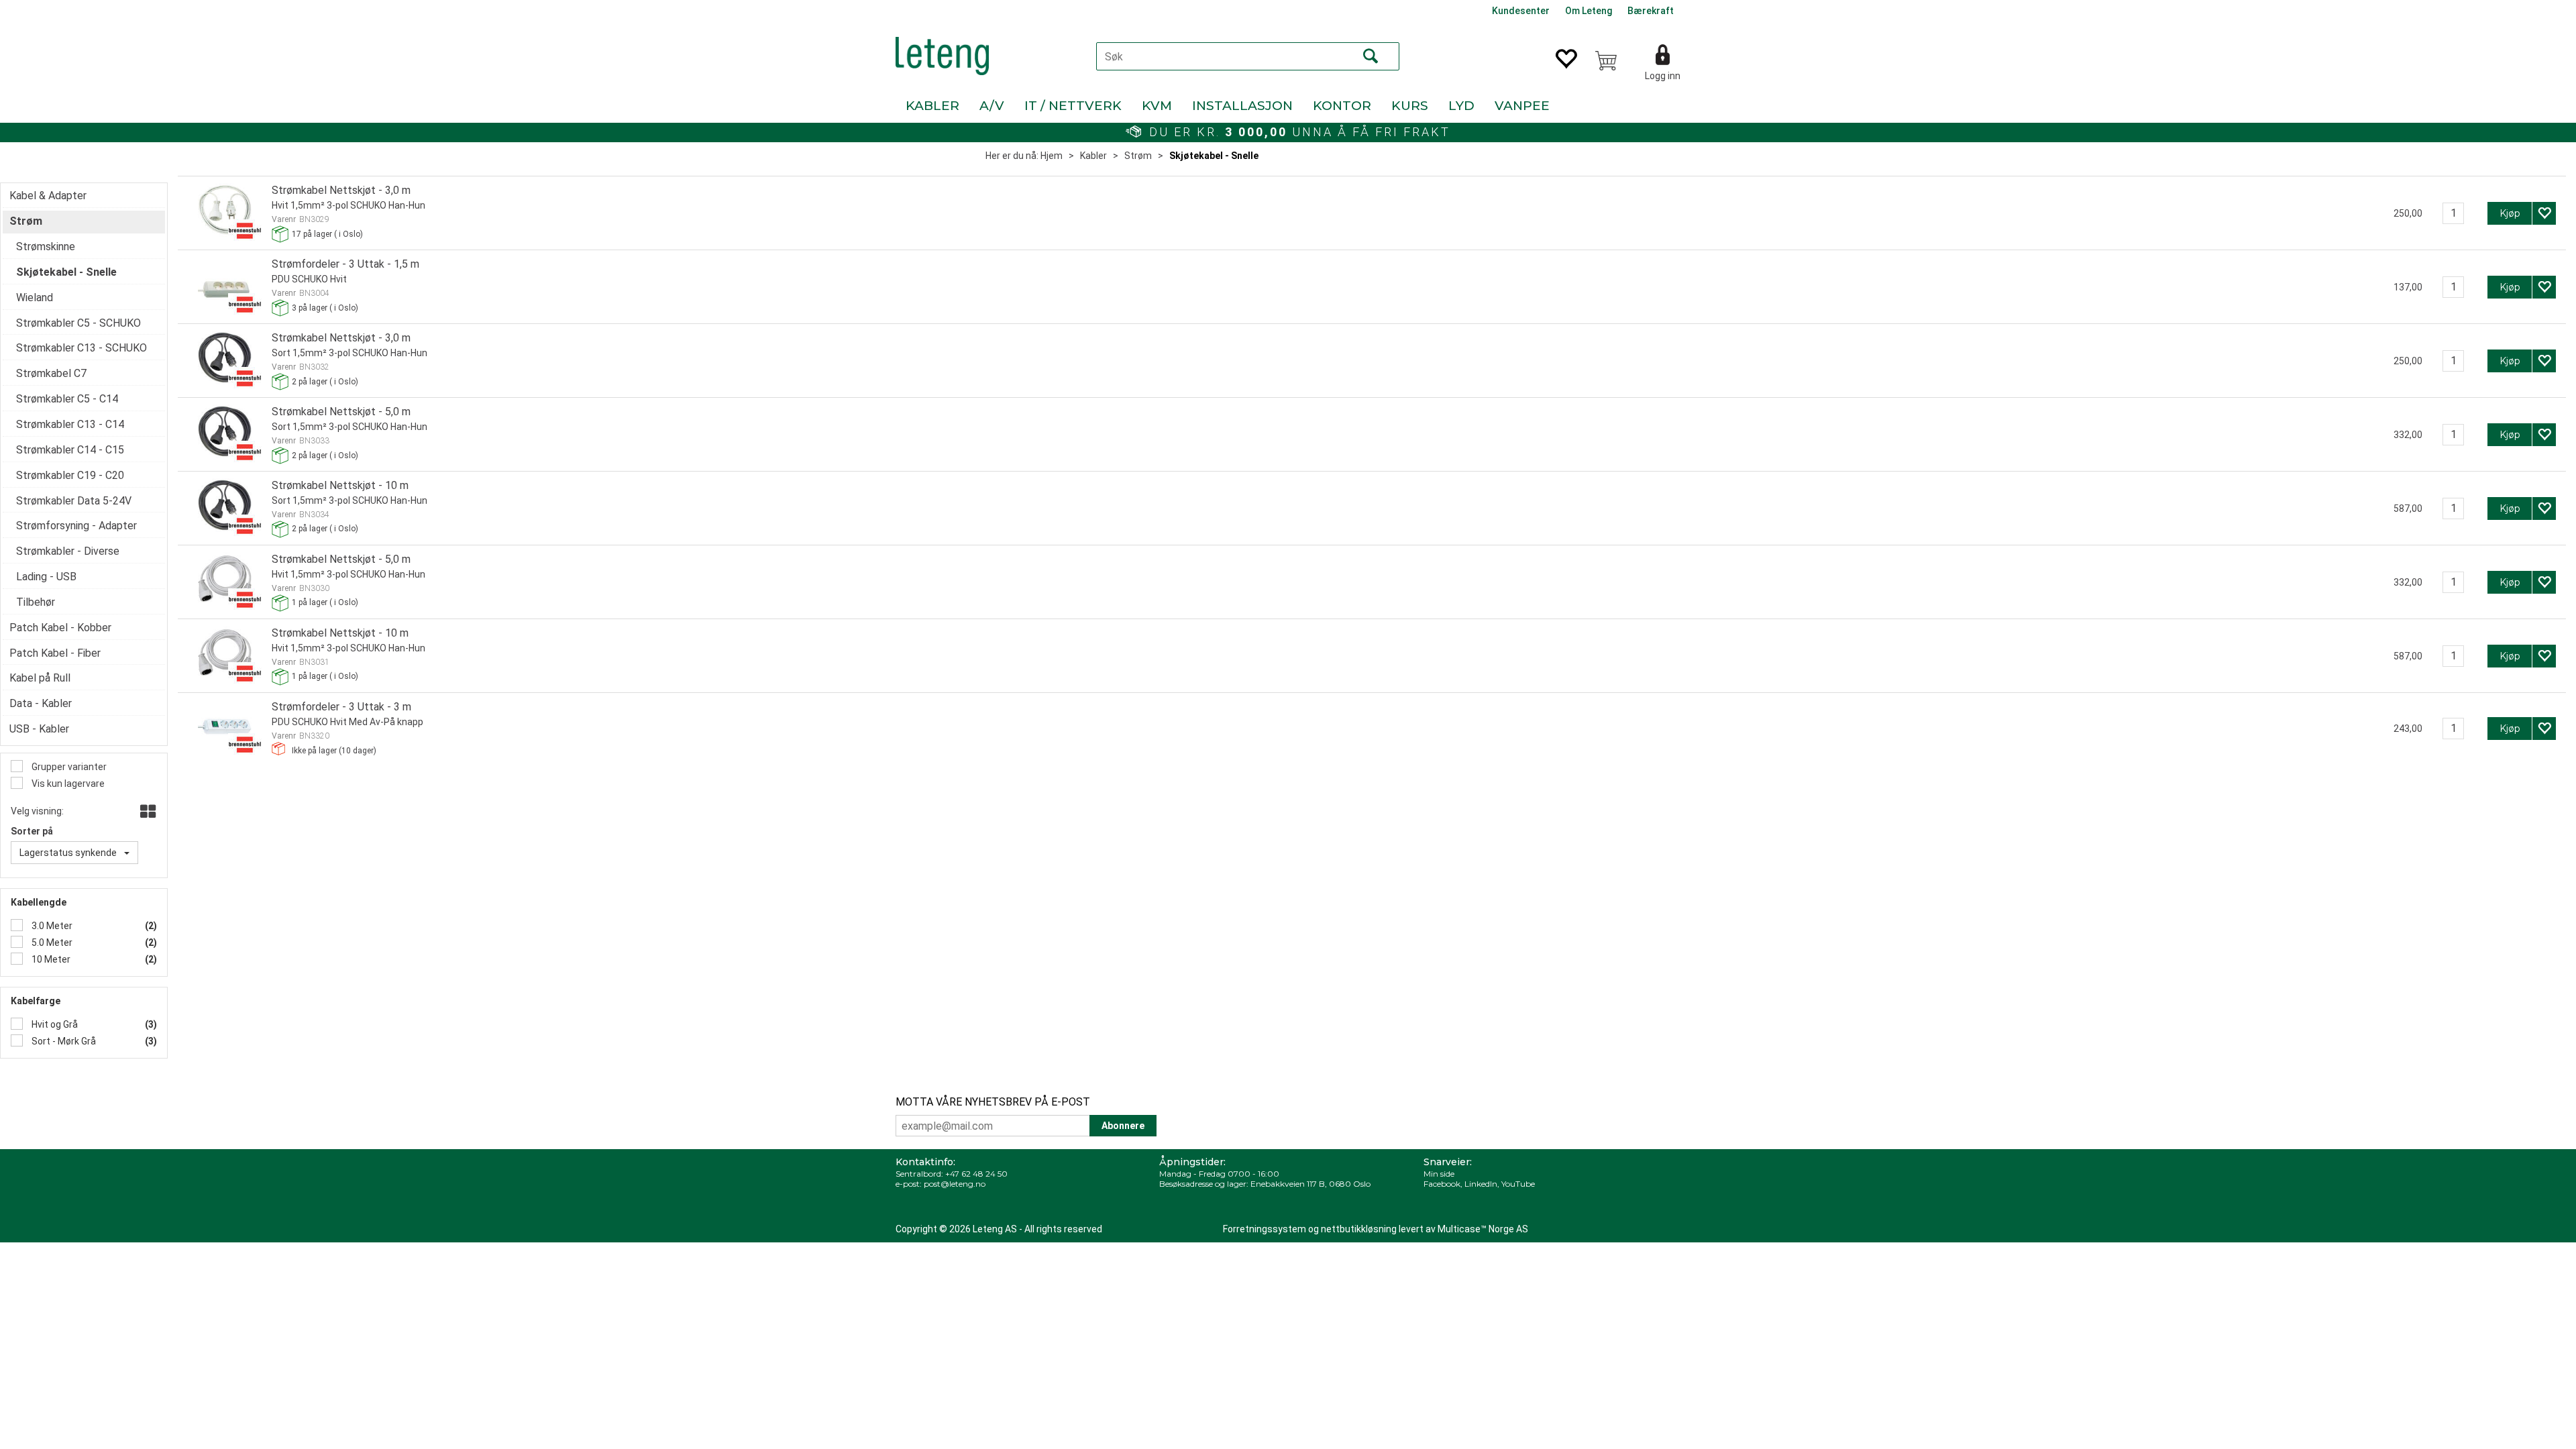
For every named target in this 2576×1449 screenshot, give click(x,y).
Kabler (932, 106)
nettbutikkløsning (1359, 1229)
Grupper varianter (68, 767)
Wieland (35, 298)
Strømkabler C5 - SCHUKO (78, 323)
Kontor (1342, 106)
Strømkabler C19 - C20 (70, 475)
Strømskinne (46, 247)
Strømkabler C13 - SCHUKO (82, 348)
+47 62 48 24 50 (976, 1174)
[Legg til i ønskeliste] (2544, 213)
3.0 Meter (51, 926)
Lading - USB (46, 577)
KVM (1157, 106)
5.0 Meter (51, 943)
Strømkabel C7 (51, 373)
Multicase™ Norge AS (1483, 1229)
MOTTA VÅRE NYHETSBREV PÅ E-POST (993, 1102)
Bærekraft (1651, 11)
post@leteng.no (955, 1184)
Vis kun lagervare (67, 784)
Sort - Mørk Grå (63, 1041)
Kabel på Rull (40, 678)
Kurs (1410, 106)
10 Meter (50, 959)
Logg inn (1663, 76)
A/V (992, 106)
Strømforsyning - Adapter (76, 526)
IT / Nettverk (1073, 106)
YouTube (1518, 1184)
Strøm (1138, 156)
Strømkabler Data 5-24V (74, 501)
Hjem (1052, 156)
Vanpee (1522, 106)
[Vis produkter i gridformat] (147, 812)
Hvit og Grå (54, 1024)
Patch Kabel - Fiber (55, 653)
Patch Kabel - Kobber (60, 628)
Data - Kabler (41, 703)
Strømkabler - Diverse (68, 551)
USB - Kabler (39, 729)
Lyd (1461, 106)
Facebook (1442, 1184)
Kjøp (2510, 213)
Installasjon (1242, 106)
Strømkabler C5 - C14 (67, 399)
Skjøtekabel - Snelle (1214, 156)
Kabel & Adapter (48, 196)
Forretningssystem (1265, 1229)
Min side (1439, 1174)
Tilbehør (36, 602)
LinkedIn (1481, 1184)
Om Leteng (1589, 11)
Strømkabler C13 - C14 (70, 424)
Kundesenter (1521, 11)
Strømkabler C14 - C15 (70, 450)
